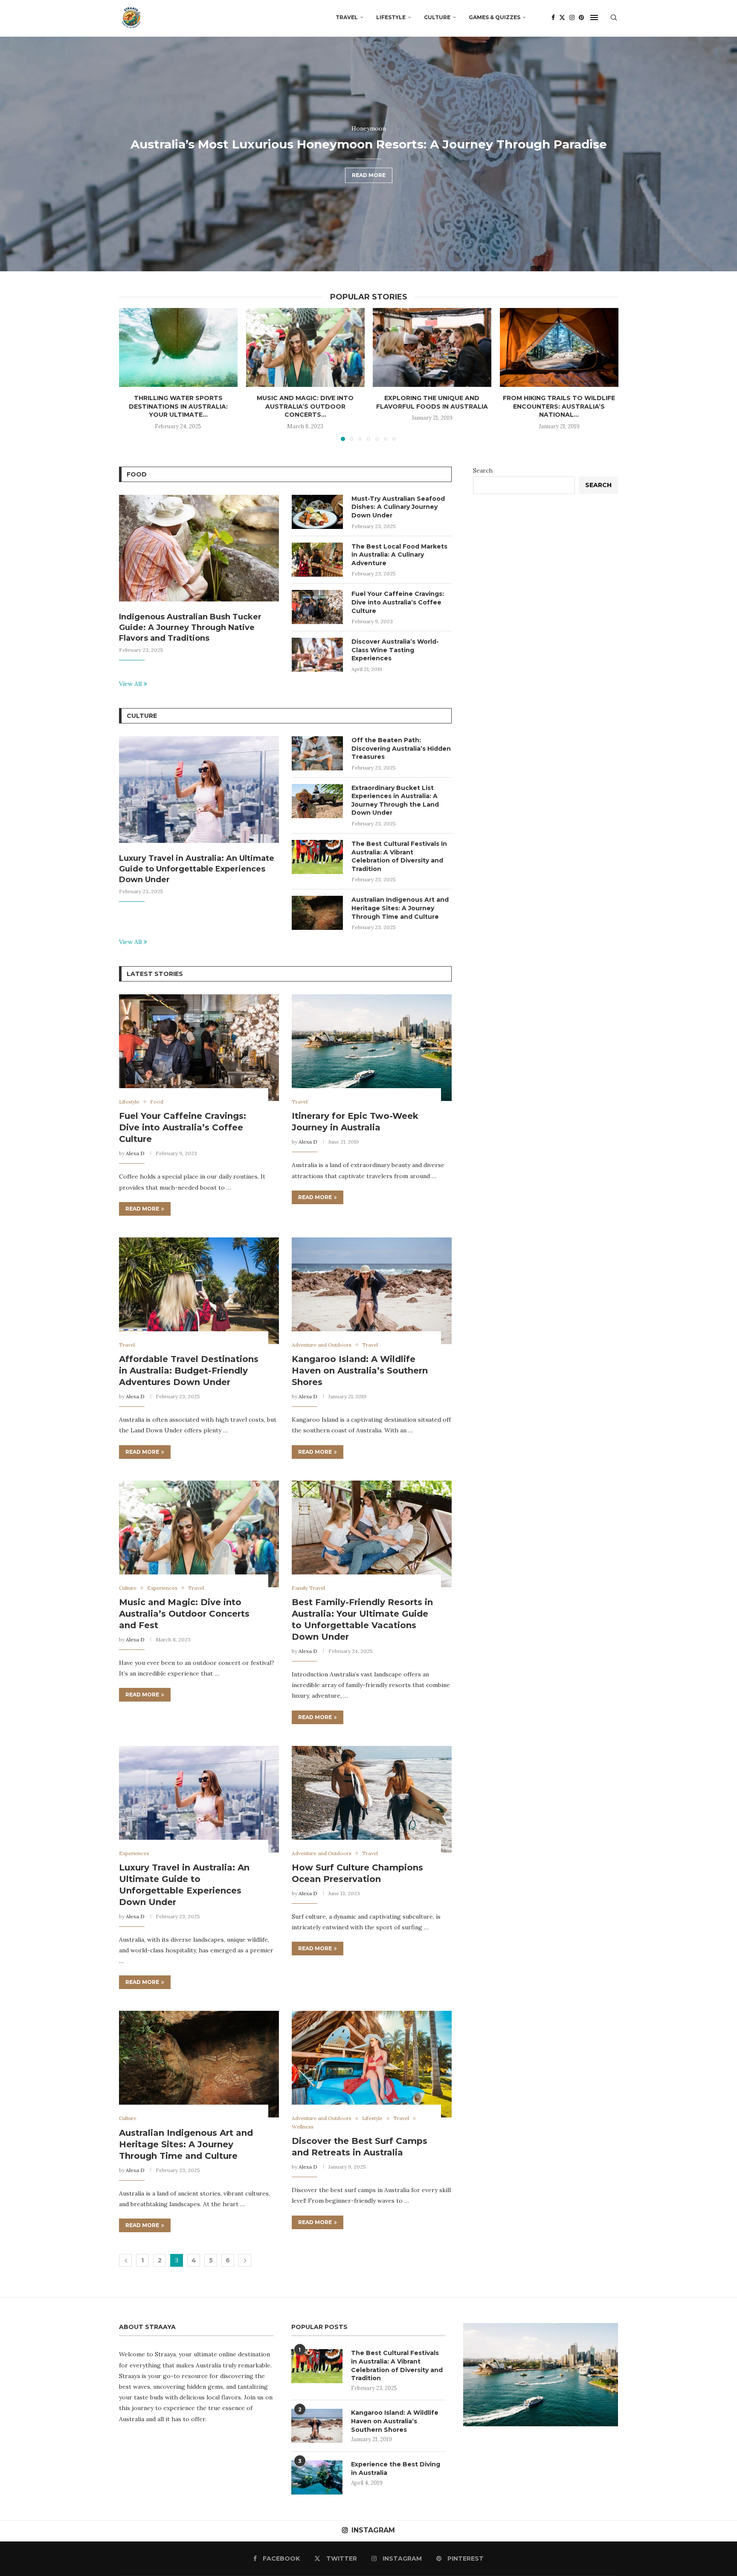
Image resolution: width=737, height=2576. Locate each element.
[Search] (614, 17)
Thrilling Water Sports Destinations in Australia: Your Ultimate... (178, 406)
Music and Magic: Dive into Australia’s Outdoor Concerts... (305, 406)
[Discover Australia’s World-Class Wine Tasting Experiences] (317, 655)
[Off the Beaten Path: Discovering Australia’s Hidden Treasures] (317, 753)
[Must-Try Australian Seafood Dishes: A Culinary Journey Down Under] (317, 512)
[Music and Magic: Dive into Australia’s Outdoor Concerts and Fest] (305, 347)
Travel (347, 17)
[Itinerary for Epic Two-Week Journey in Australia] (372, 1048)
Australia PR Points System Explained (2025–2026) (369, 161)
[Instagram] (572, 17)
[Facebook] (553, 17)
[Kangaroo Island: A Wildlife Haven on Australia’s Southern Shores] (372, 1291)
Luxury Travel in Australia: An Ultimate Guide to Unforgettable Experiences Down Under (197, 869)
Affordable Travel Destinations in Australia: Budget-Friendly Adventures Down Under (189, 1371)
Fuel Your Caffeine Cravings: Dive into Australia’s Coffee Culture (398, 602)
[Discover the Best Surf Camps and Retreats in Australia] (372, 2064)
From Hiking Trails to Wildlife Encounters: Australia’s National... (559, 406)
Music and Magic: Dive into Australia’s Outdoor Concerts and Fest (184, 1614)
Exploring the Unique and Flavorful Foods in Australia (432, 402)
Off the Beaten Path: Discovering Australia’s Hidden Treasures (401, 748)
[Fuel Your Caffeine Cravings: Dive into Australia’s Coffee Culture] (317, 607)
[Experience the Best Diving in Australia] (317, 2477)
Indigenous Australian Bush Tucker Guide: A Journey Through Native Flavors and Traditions (190, 627)
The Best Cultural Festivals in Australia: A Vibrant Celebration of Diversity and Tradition (399, 856)
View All (130, 684)
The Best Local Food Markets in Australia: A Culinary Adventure (399, 555)
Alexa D (135, 1153)
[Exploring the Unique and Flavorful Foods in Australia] (432, 347)
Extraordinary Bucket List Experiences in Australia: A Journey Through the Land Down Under (395, 800)
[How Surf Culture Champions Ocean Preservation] (372, 1799)
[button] (16, 154)
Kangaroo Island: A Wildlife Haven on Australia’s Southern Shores (360, 1371)
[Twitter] (562, 17)
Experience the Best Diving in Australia (396, 2469)
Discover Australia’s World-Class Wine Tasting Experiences (395, 650)
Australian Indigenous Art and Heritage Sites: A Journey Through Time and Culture (400, 908)
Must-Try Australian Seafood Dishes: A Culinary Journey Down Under (398, 507)
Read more (369, 192)
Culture (437, 17)
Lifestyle (391, 17)
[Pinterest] (581, 17)
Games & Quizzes (495, 17)
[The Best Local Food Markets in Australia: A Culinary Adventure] (317, 560)
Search (483, 470)
